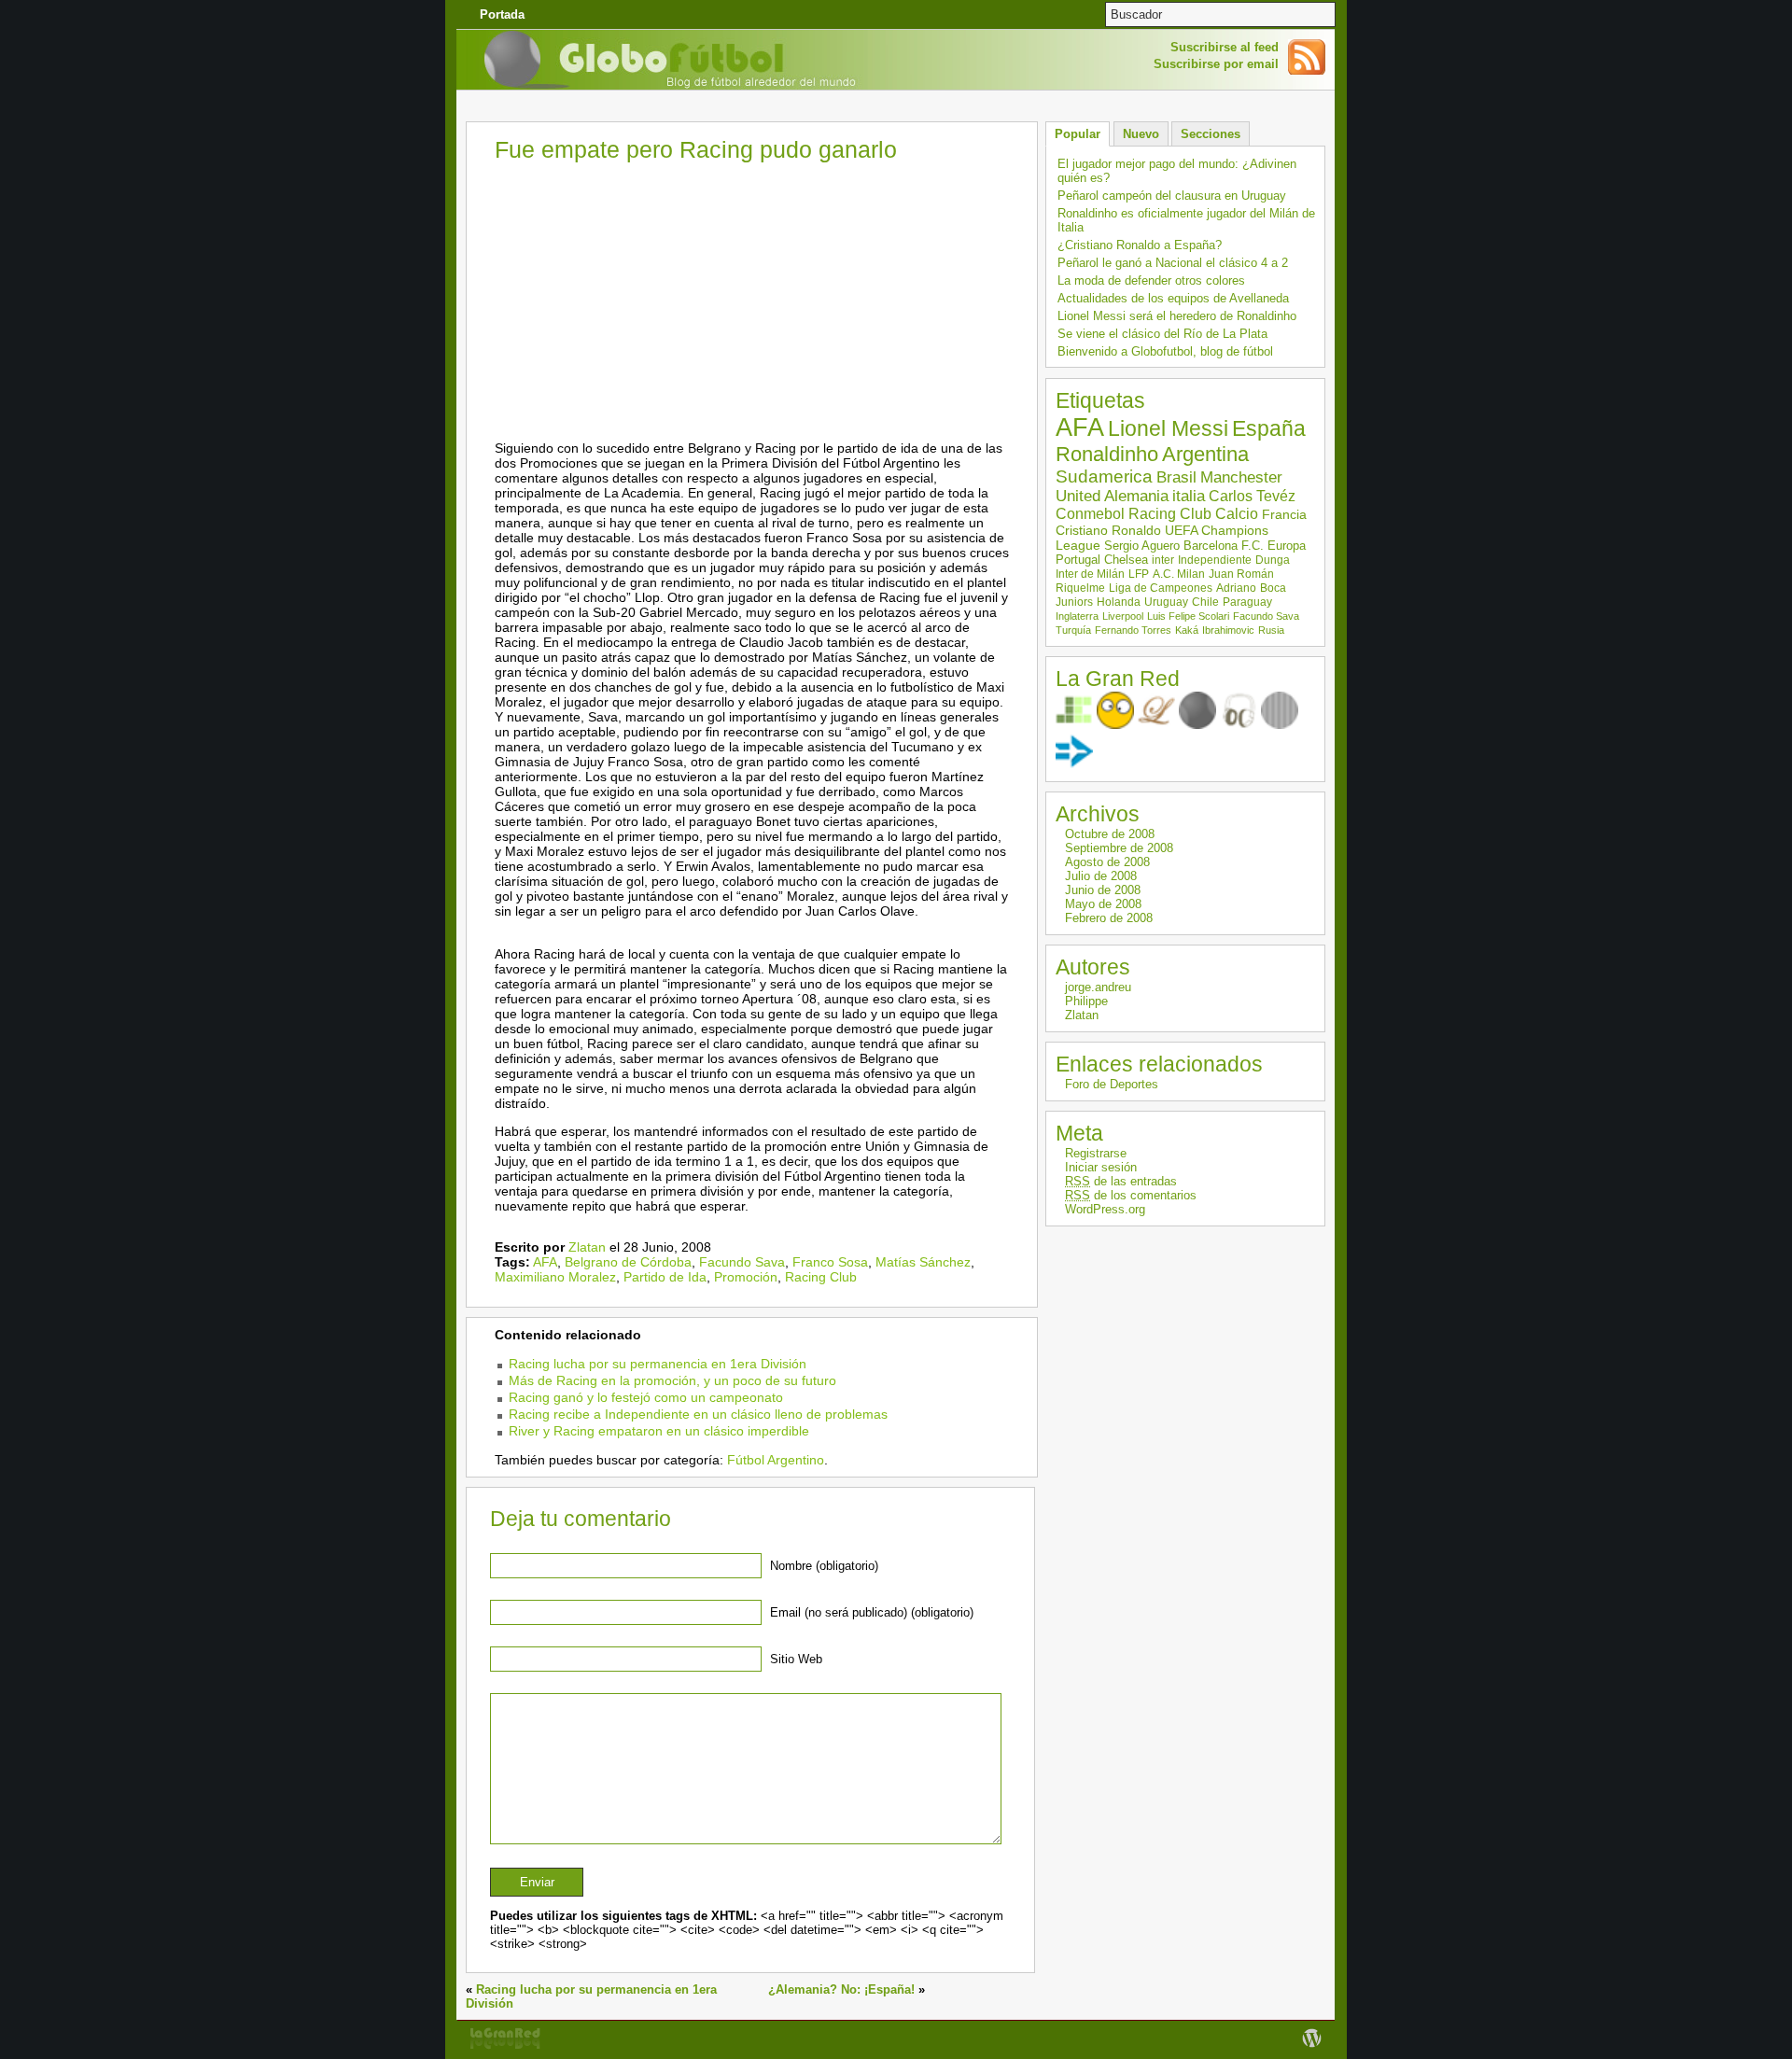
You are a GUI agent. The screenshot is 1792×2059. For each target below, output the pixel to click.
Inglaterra (1077, 616)
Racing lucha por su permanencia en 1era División (658, 1364)
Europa (1287, 546)
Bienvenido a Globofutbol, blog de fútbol (1165, 351)
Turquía (1073, 630)
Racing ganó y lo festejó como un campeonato (646, 1397)
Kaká (1187, 630)
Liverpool (1123, 616)
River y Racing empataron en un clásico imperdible (659, 1431)
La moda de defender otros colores (1151, 280)
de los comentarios (1131, 1195)
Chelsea (1126, 560)
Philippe (1086, 1001)
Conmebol (1090, 514)
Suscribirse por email (1216, 64)
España (1269, 428)
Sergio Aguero (1142, 546)
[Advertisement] (896, 107)
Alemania (1136, 496)
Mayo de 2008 (1103, 904)
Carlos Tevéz (1252, 496)
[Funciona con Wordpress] (1311, 2047)
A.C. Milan (1179, 574)
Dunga (1273, 560)
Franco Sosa (830, 1262)
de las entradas (1121, 1181)
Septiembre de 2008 (1119, 848)
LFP (1139, 574)
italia (1189, 496)
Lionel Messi (1168, 428)
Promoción (746, 1277)
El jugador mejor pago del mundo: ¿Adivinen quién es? (1177, 171)
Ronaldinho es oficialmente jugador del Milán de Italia (1186, 220)
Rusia (1271, 630)
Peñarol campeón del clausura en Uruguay (1172, 196)
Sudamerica (1104, 476)
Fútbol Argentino (776, 1460)
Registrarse (1096, 1153)
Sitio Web (796, 1659)
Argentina (1205, 454)
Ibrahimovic (1228, 630)
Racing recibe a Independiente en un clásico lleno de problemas (698, 1414)
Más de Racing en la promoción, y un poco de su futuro (672, 1380)
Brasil (1176, 477)
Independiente (1215, 560)
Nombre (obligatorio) (824, 1566)
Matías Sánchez (923, 1262)
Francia (1284, 514)
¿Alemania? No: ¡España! (841, 1989)
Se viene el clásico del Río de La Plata (1162, 334)
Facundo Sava (742, 1262)
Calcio (1237, 514)
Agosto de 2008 (1107, 862)
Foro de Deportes (1112, 1084)
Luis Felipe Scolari (1188, 616)
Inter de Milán (1090, 574)
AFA (545, 1262)
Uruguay (1166, 602)
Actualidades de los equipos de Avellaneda (1173, 298)
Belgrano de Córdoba (628, 1262)
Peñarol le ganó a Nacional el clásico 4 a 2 (1173, 263)
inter (1163, 560)
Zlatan (587, 1247)
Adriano (1236, 588)
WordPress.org (1105, 1209)
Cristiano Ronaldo (1108, 530)
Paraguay (1247, 602)
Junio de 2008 (1103, 890)
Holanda (1119, 602)
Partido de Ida (665, 1277)
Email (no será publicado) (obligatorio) (872, 1612)
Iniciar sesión (1101, 1167)
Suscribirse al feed (1225, 47)
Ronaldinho (1107, 454)
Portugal (1078, 560)
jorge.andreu (1098, 987)
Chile (1205, 602)
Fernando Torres (1133, 630)
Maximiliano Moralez (555, 1277)
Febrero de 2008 (1109, 918)
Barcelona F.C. (1224, 546)
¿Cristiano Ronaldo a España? (1140, 245)
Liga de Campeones (1161, 588)
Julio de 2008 (1101, 876)
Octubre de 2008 (1110, 834)
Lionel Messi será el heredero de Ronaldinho (1177, 316)
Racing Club (821, 1277)
